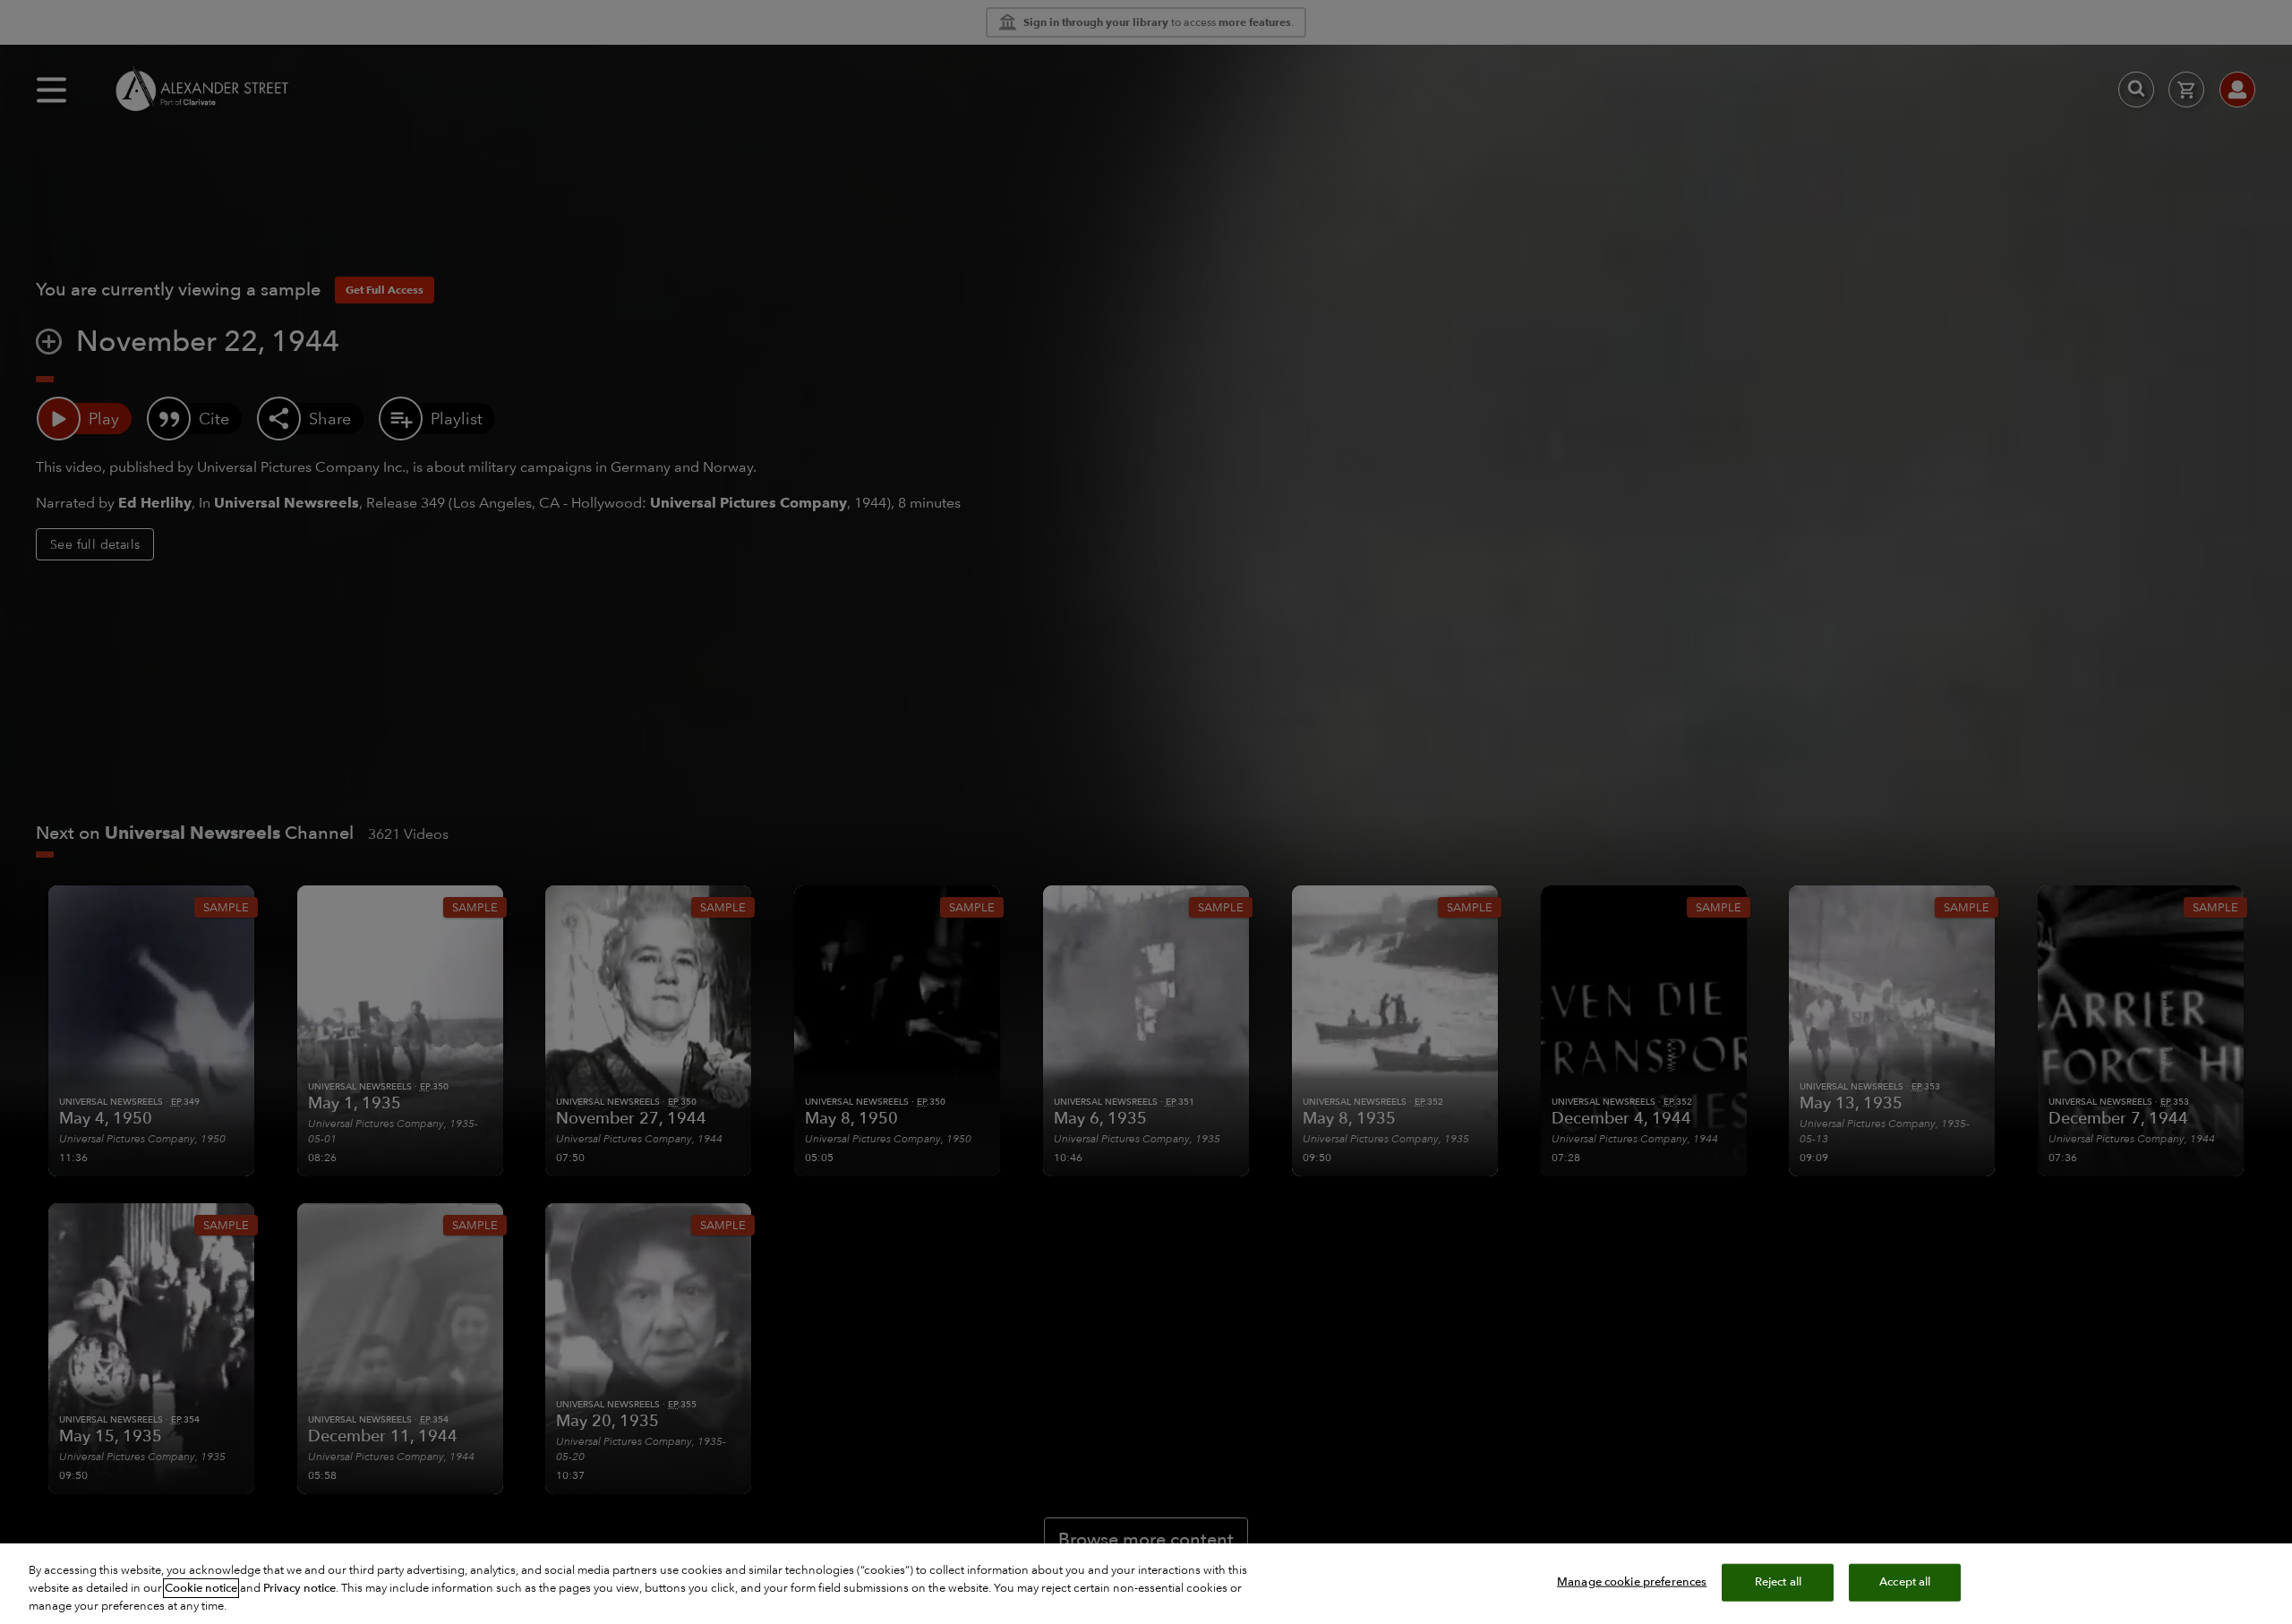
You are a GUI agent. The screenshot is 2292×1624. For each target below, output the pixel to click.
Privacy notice (299, 1588)
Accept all (1905, 1582)
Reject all (1778, 1582)
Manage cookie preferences (1632, 1582)
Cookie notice (201, 1588)
